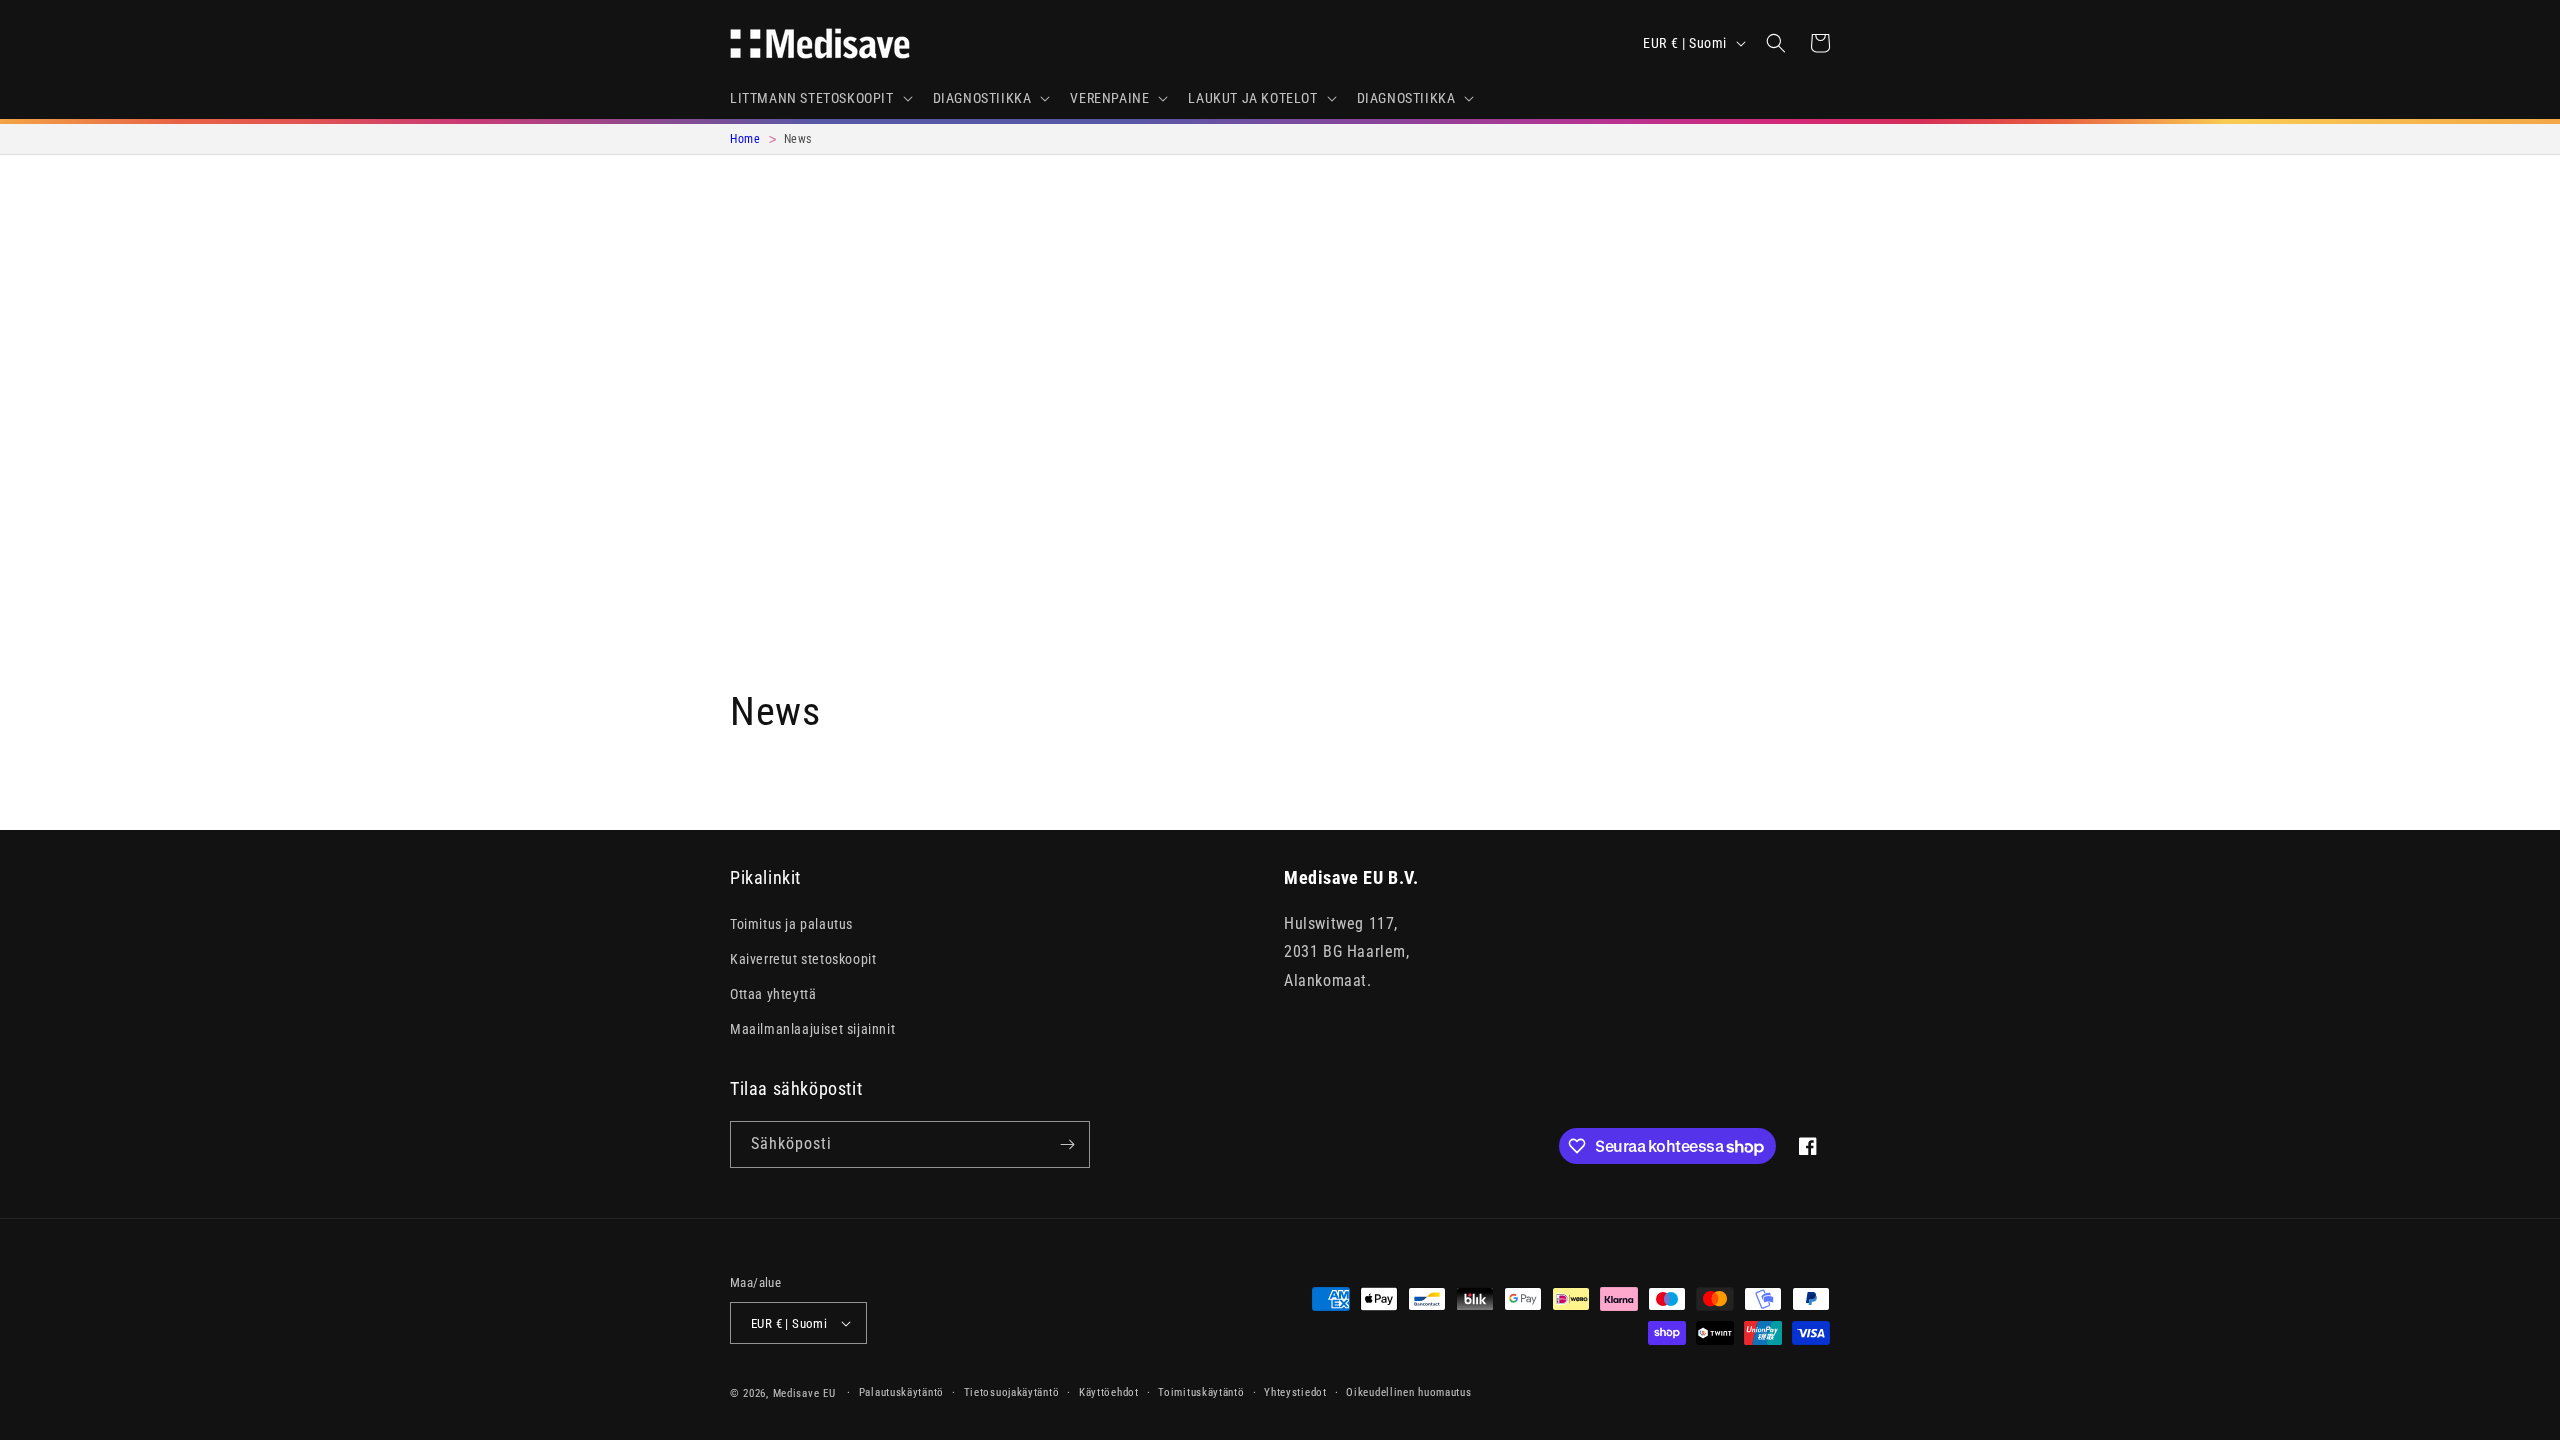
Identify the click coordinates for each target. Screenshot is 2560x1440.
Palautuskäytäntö (901, 1392)
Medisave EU (804, 1393)
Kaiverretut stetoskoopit (803, 959)
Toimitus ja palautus (791, 924)
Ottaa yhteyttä (773, 994)
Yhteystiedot (1295, 1392)
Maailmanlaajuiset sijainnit (812, 1029)
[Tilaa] (1067, 1144)
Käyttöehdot (1109, 1392)
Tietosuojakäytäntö (1012, 1392)
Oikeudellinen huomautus (1408, 1392)
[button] (819, 98)
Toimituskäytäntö (1201, 1392)
